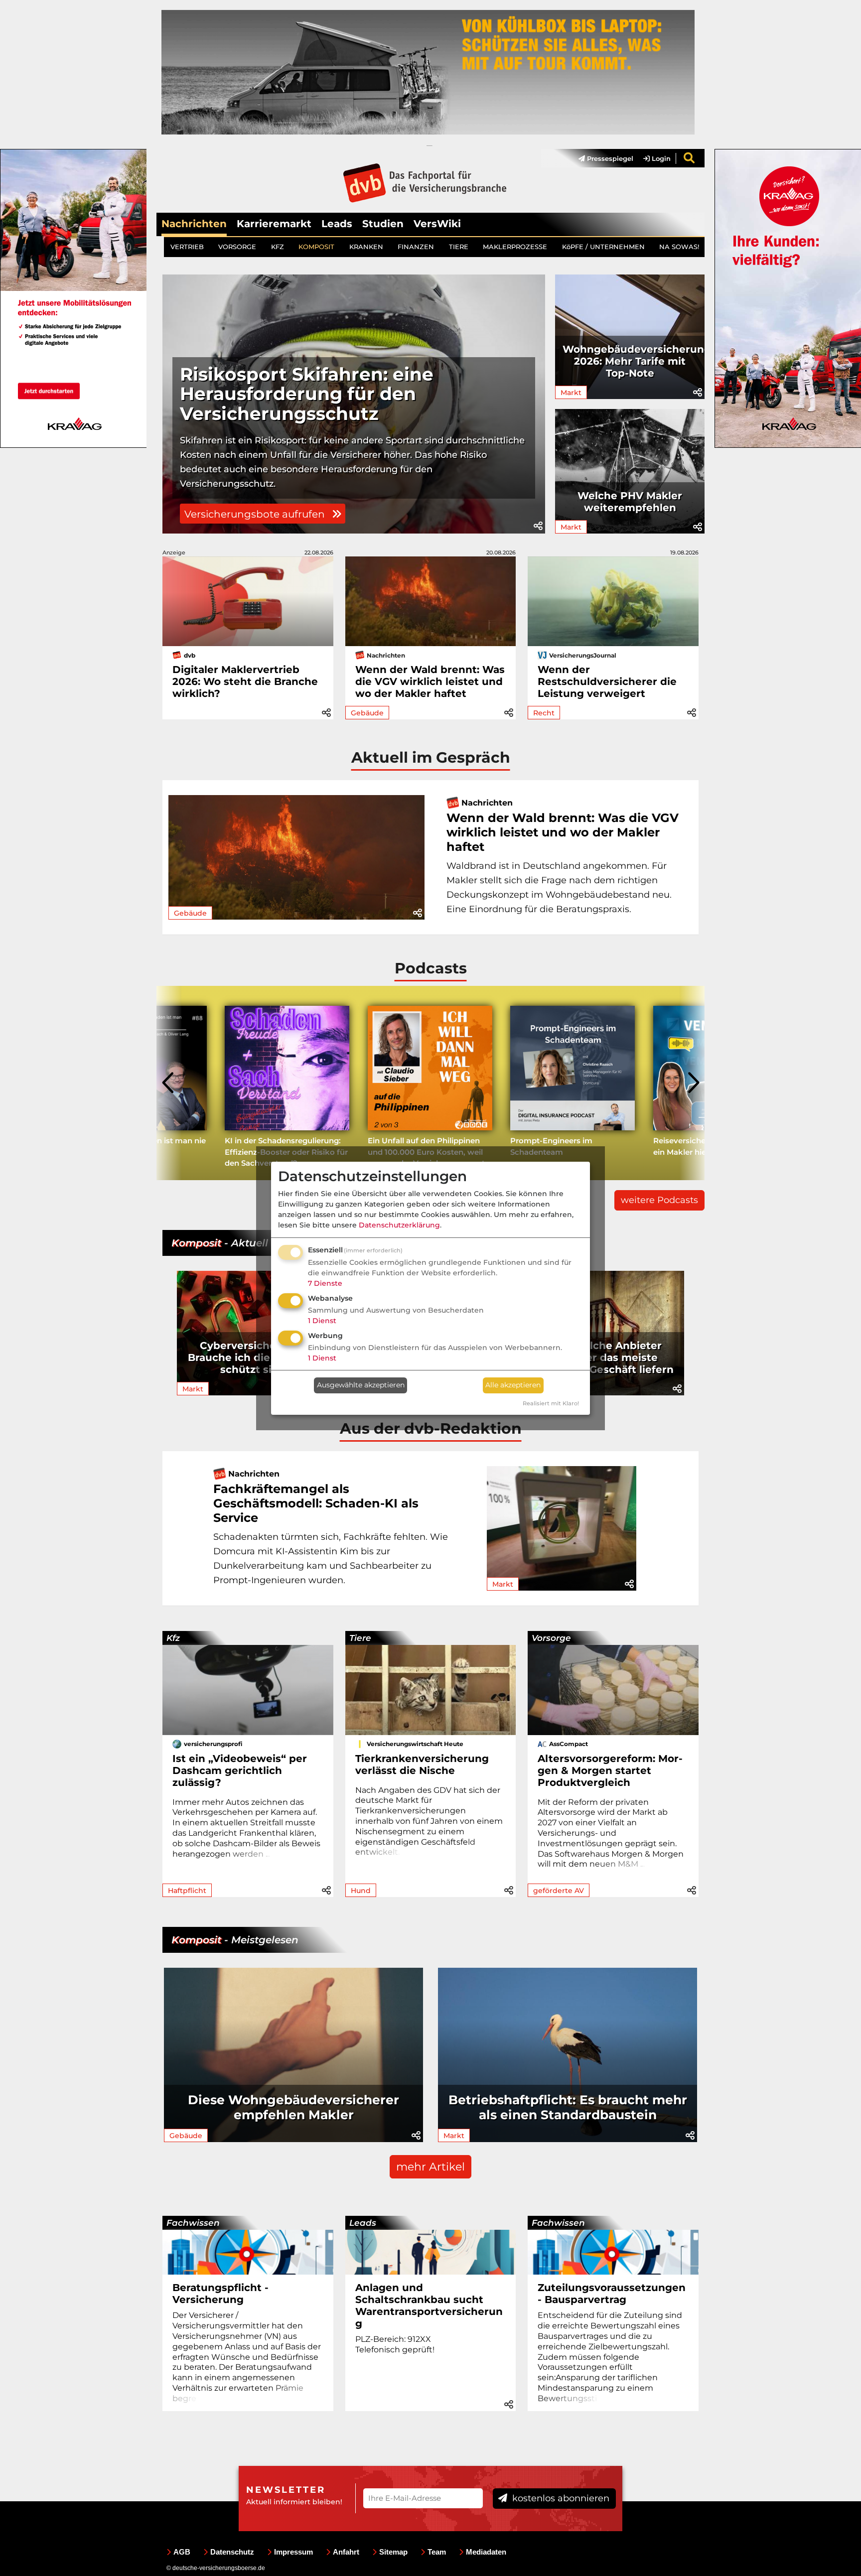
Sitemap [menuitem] (393, 2552)
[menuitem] (601, 158)
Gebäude (367, 713)
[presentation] (169, 1083)
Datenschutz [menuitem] (232, 2552)
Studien (383, 224)
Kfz (173, 1638)
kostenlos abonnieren (560, 2498)
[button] (538, 526)
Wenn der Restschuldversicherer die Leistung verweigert (607, 681)
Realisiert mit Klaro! (551, 1403)
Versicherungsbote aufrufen (256, 514)
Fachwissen (193, 2223)
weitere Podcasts (659, 1200)
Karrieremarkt (274, 224)
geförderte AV (559, 1891)
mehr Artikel (430, 2167)
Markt (571, 393)
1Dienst (322, 1321)
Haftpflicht (187, 1891)
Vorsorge (551, 1638)
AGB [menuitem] (182, 2552)
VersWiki (437, 224)
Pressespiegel (609, 158)
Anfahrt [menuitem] (346, 2552)
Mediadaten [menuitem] (486, 2552)
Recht (544, 713)
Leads (337, 224)
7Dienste (325, 1283)
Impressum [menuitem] (293, 2552)
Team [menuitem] (437, 2552)
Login (660, 158)
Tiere (360, 1638)
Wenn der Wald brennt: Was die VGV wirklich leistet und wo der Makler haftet (430, 681)
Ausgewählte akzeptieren (361, 1385)
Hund (361, 1891)
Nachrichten (194, 224)
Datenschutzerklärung (399, 1225)
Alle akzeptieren (513, 1385)
